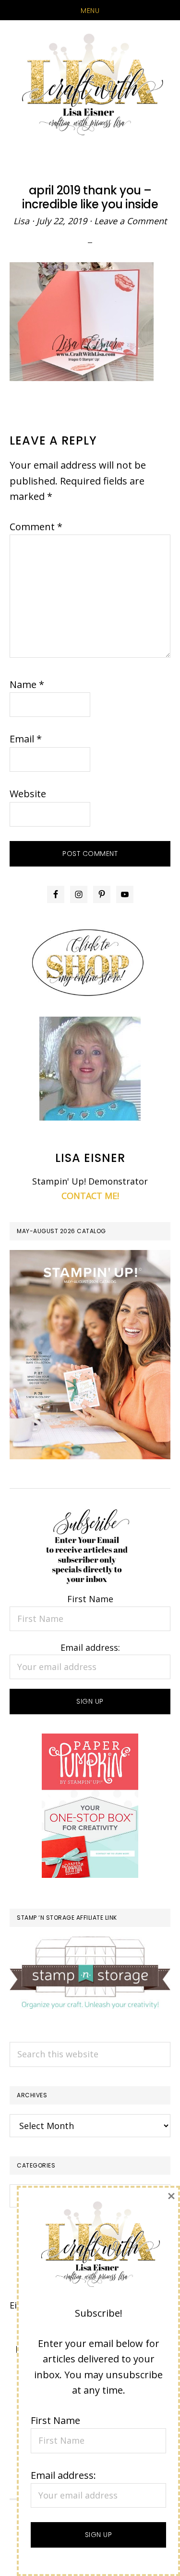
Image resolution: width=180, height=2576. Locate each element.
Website (28, 794)
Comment (36, 527)
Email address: (90, 1647)
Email (26, 739)
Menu (90, 11)
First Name (90, 1599)
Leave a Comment (130, 221)
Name (27, 684)
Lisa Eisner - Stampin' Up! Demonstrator (90, 85)
